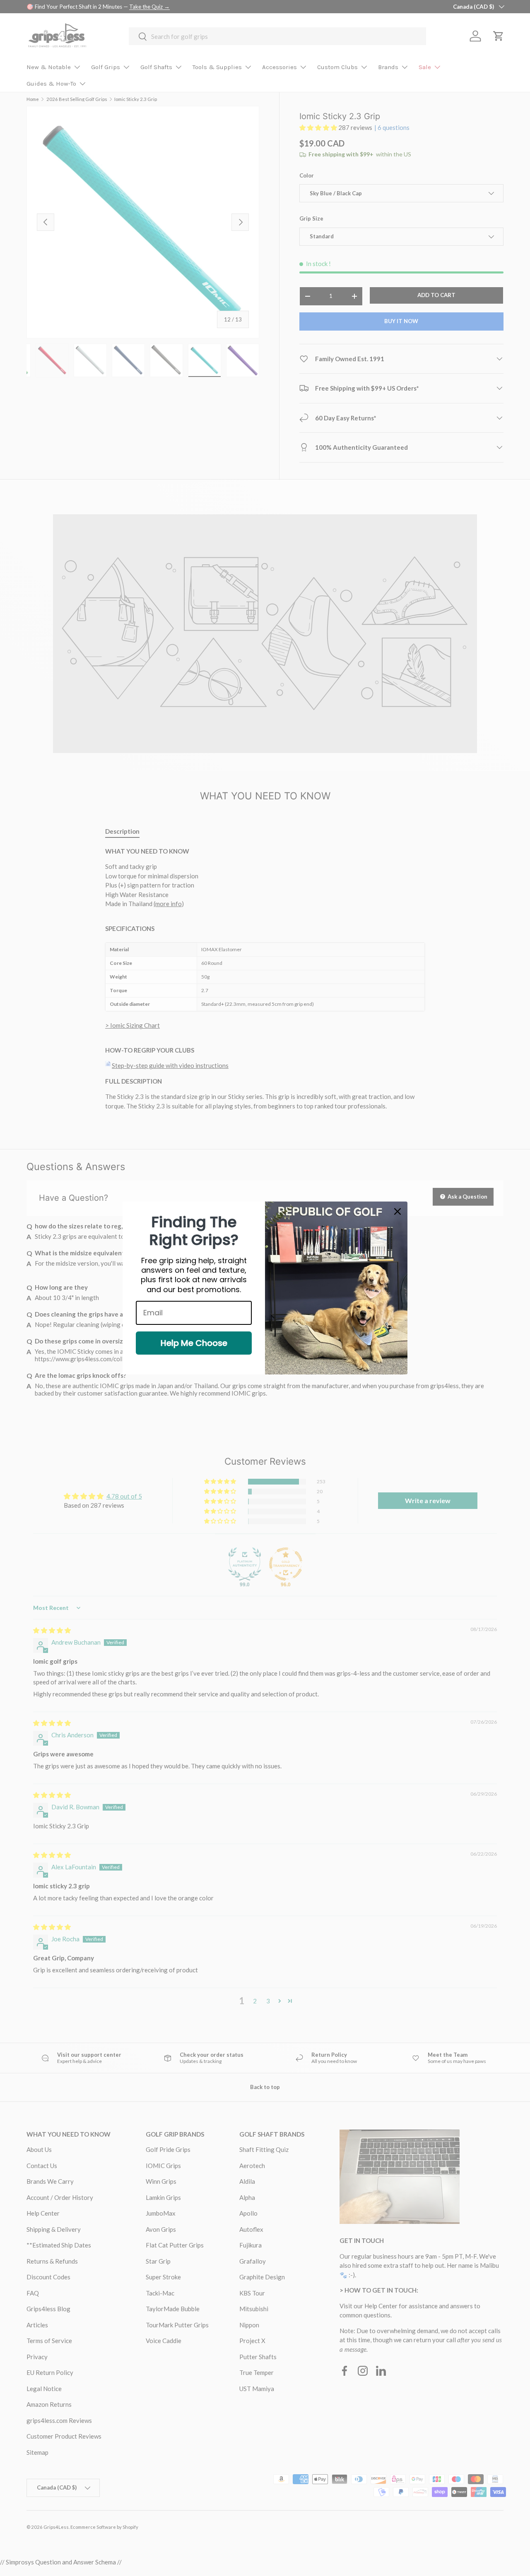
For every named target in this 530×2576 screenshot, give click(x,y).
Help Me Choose (194, 1343)
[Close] (397, 1211)
